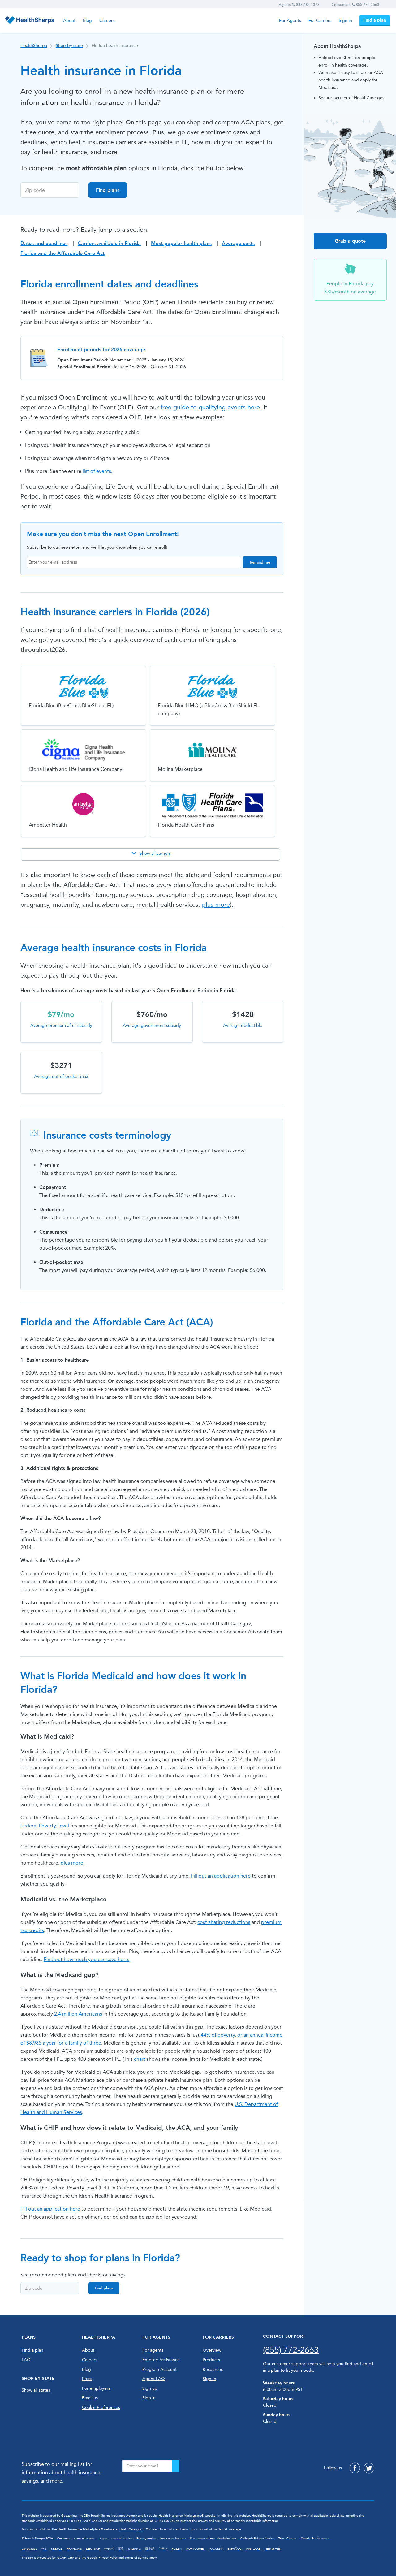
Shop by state (69, 46)
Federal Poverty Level (45, 1826)
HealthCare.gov (131, 2529)
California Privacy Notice (257, 2539)
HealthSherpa (34, 46)
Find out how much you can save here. (86, 1959)
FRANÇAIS (74, 2549)
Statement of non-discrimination (213, 2539)
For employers (96, 2388)
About (69, 21)
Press (87, 2379)
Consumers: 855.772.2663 (355, 5)
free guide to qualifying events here (210, 407)
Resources (213, 2369)
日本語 (150, 2549)
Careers (107, 21)
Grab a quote (350, 241)
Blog (87, 21)
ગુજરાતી (109, 2549)
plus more (216, 905)
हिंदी (121, 2549)
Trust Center (288, 2539)
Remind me (260, 562)
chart (140, 2059)
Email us (90, 2398)
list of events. (97, 471)
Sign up (150, 2388)
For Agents (290, 21)
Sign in (345, 21)
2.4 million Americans (78, 2014)
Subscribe (176, 2466)
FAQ (26, 2360)
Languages (29, 2549)
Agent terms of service (116, 2539)
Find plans (108, 190)
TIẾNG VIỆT (273, 2549)
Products (211, 2360)
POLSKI (177, 2549)
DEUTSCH (93, 2549)
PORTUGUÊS (196, 2549)
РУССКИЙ (216, 2549)
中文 (44, 2549)
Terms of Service (137, 2558)
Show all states (36, 2390)
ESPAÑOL (234, 2549)
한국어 (163, 2549)
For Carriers (320, 21)
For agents (153, 2350)
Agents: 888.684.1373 (299, 5)
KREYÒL (57, 2549)
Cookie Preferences (101, 2407)
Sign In (209, 2379)
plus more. (73, 1863)
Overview (212, 2350)
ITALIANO (134, 2549)
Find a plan (375, 20)
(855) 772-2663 (291, 2350)
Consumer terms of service (76, 2539)
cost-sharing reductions (224, 1922)
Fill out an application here (221, 1876)
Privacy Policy (108, 2558)
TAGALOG (253, 2549)
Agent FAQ (154, 2379)
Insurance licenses (173, 2539)
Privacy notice (146, 2539)
